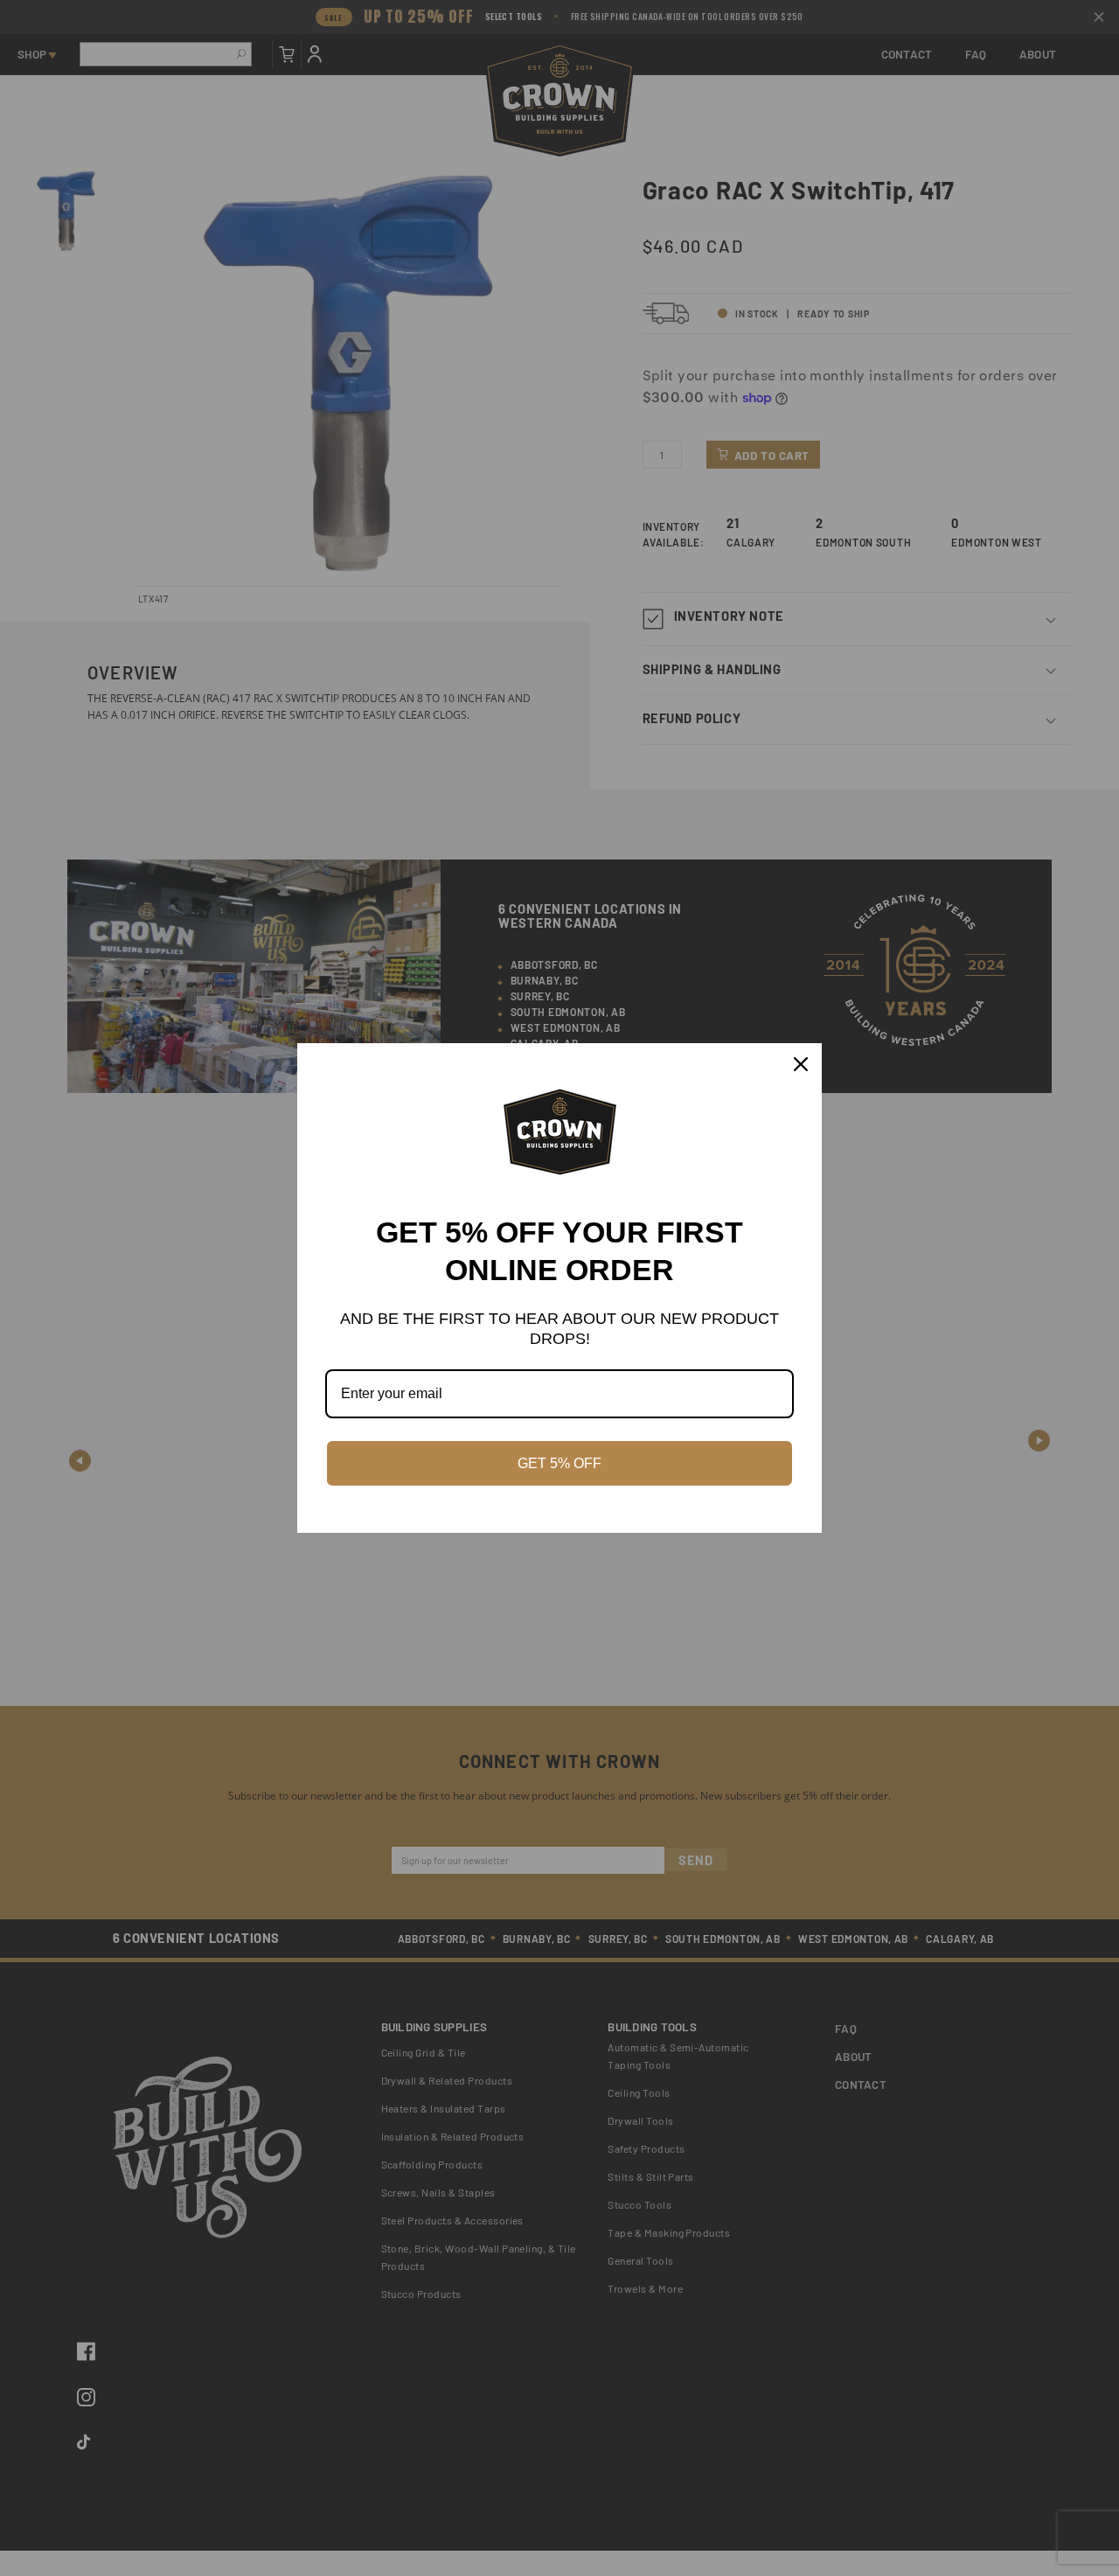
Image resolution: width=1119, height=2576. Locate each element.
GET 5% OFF (559, 1463)
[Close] (801, 1064)
